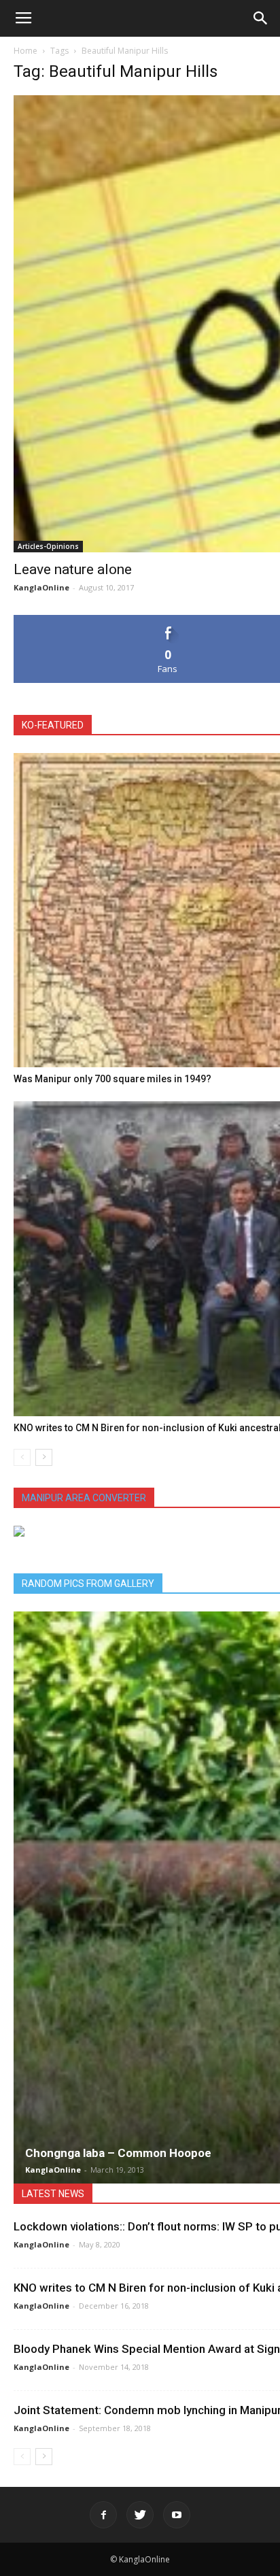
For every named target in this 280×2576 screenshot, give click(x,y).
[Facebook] (103, 2515)
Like (168, 620)
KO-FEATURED (53, 725)
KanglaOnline (41, 587)
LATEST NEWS (53, 2194)
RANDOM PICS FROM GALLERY (88, 1584)
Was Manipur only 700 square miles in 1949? (112, 1079)
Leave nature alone (73, 569)
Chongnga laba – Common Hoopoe (118, 2153)
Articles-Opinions (48, 546)
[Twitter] (140, 2515)
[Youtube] (177, 2515)
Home (25, 51)
